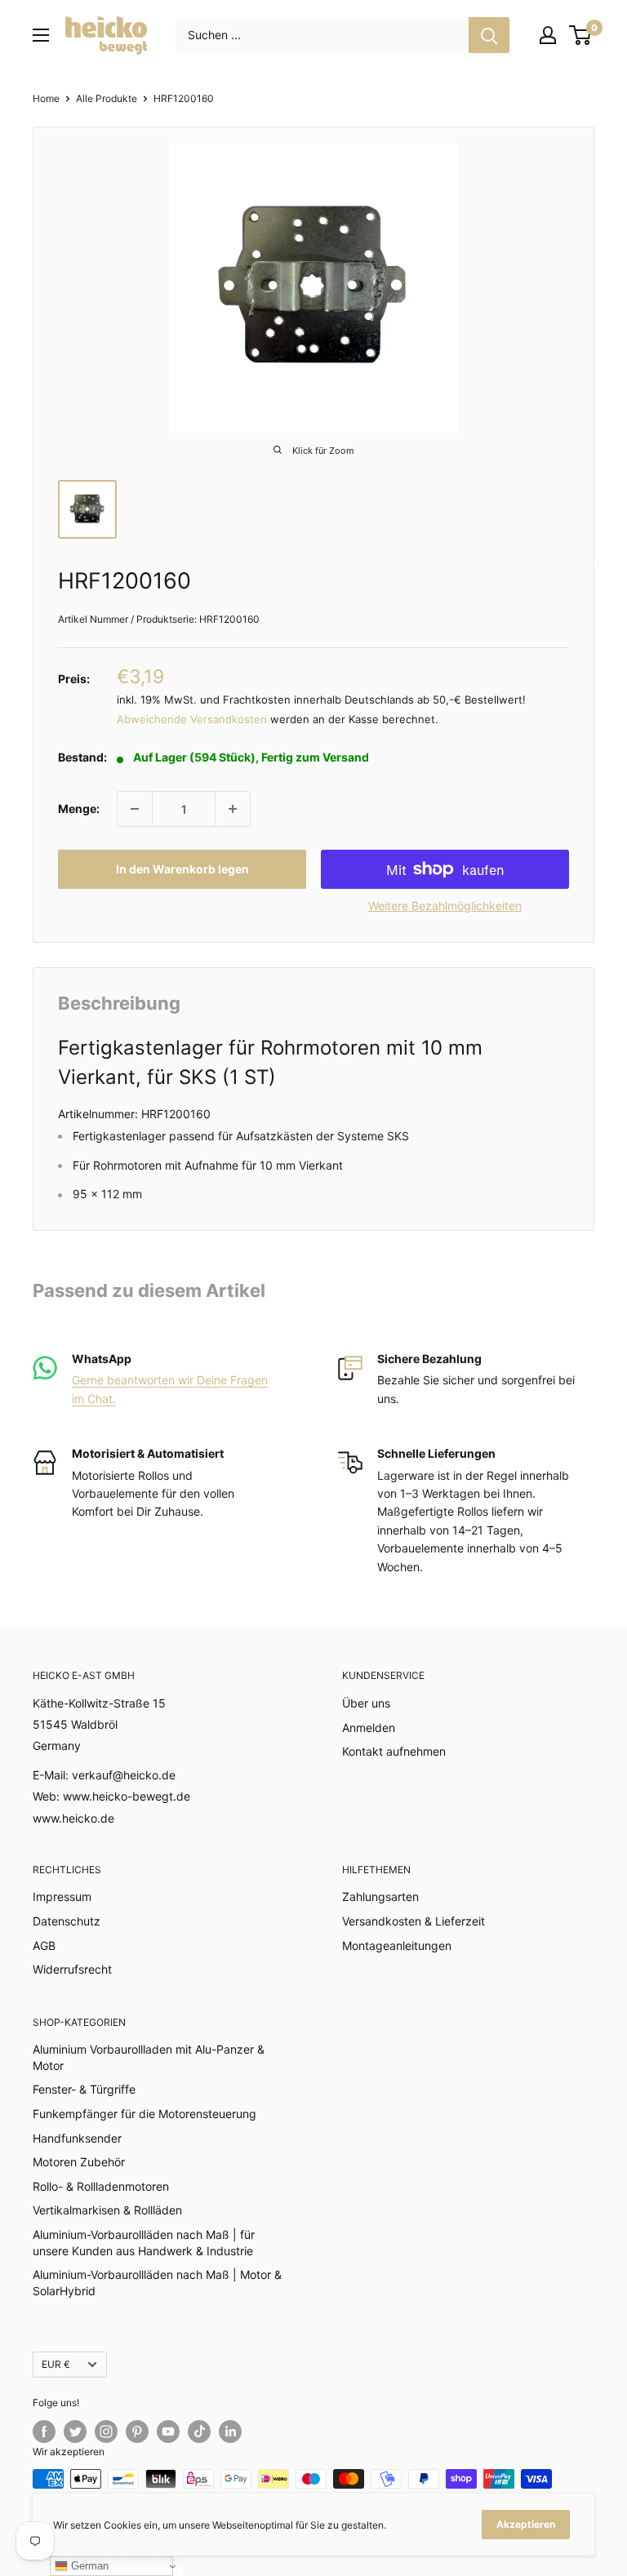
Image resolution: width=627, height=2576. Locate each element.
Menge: (79, 808)
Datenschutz (67, 1921)
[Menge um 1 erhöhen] (233, 809)
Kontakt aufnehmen (394, 1751)
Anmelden (369, 1728)
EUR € (56, 2364)
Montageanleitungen (397, 1945)
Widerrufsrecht (72, 1969)
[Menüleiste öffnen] (41, 35)
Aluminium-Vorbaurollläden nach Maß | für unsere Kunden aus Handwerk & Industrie (144, 2243)
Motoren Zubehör (79, 2162)
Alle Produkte (107, 98)
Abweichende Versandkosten (192, 719)
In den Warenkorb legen (182, 869)
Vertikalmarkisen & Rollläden (107, 2210)
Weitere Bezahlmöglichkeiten (445, 906)
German (88, 2566)
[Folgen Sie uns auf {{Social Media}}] (44, 2432)
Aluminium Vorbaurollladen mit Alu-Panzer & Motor (149, 2057)
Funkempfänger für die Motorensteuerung (145, 2114)
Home (46, 98)
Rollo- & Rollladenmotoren (101, 2186)
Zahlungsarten (380, 1896)
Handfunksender (77, 2138)
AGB (44, 1945)
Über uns (366, 1703)
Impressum (62, 1896)
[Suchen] (489, 35)
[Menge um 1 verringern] (135, 809)
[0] (581, 35)
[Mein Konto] (548, 35)
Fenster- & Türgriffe (84, 2089)
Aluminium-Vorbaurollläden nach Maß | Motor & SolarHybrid (157, 2283)
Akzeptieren (526, 2524)
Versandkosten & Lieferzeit (414, 1921)
